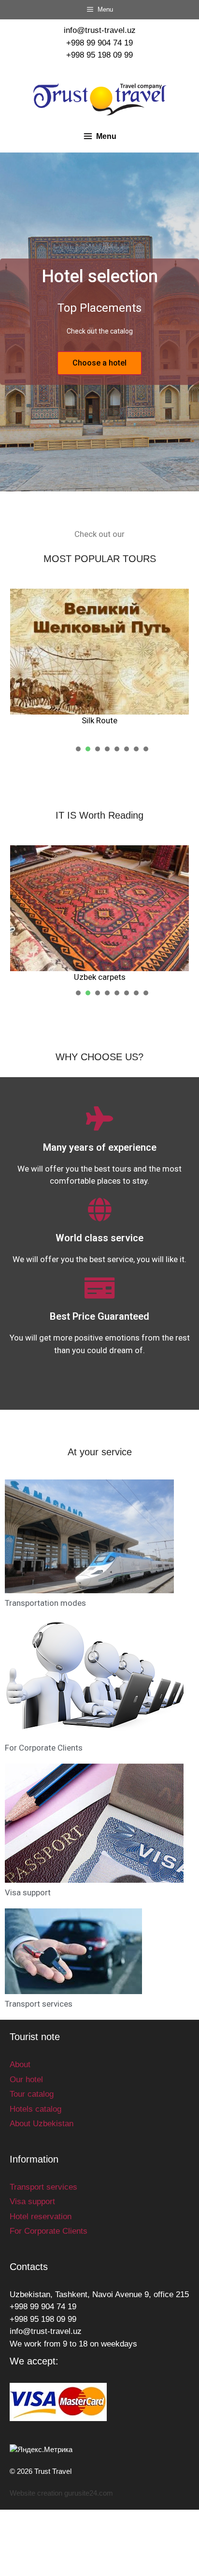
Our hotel (26, 2080)
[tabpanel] (99, 658)
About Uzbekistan (42, 2124)
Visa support (28, 1892)
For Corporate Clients (44, 1748)
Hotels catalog (36, 2109)
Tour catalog (32, 2094)
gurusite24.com (89, 2493)
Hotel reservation (41, 2217)
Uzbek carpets (100, 977)
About (20, 2065)
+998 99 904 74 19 (99, 43)
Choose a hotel (99, 363)
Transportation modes (45, 1603)
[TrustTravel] (100, 99)
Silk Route (99, 720)
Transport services (39, 2004)
